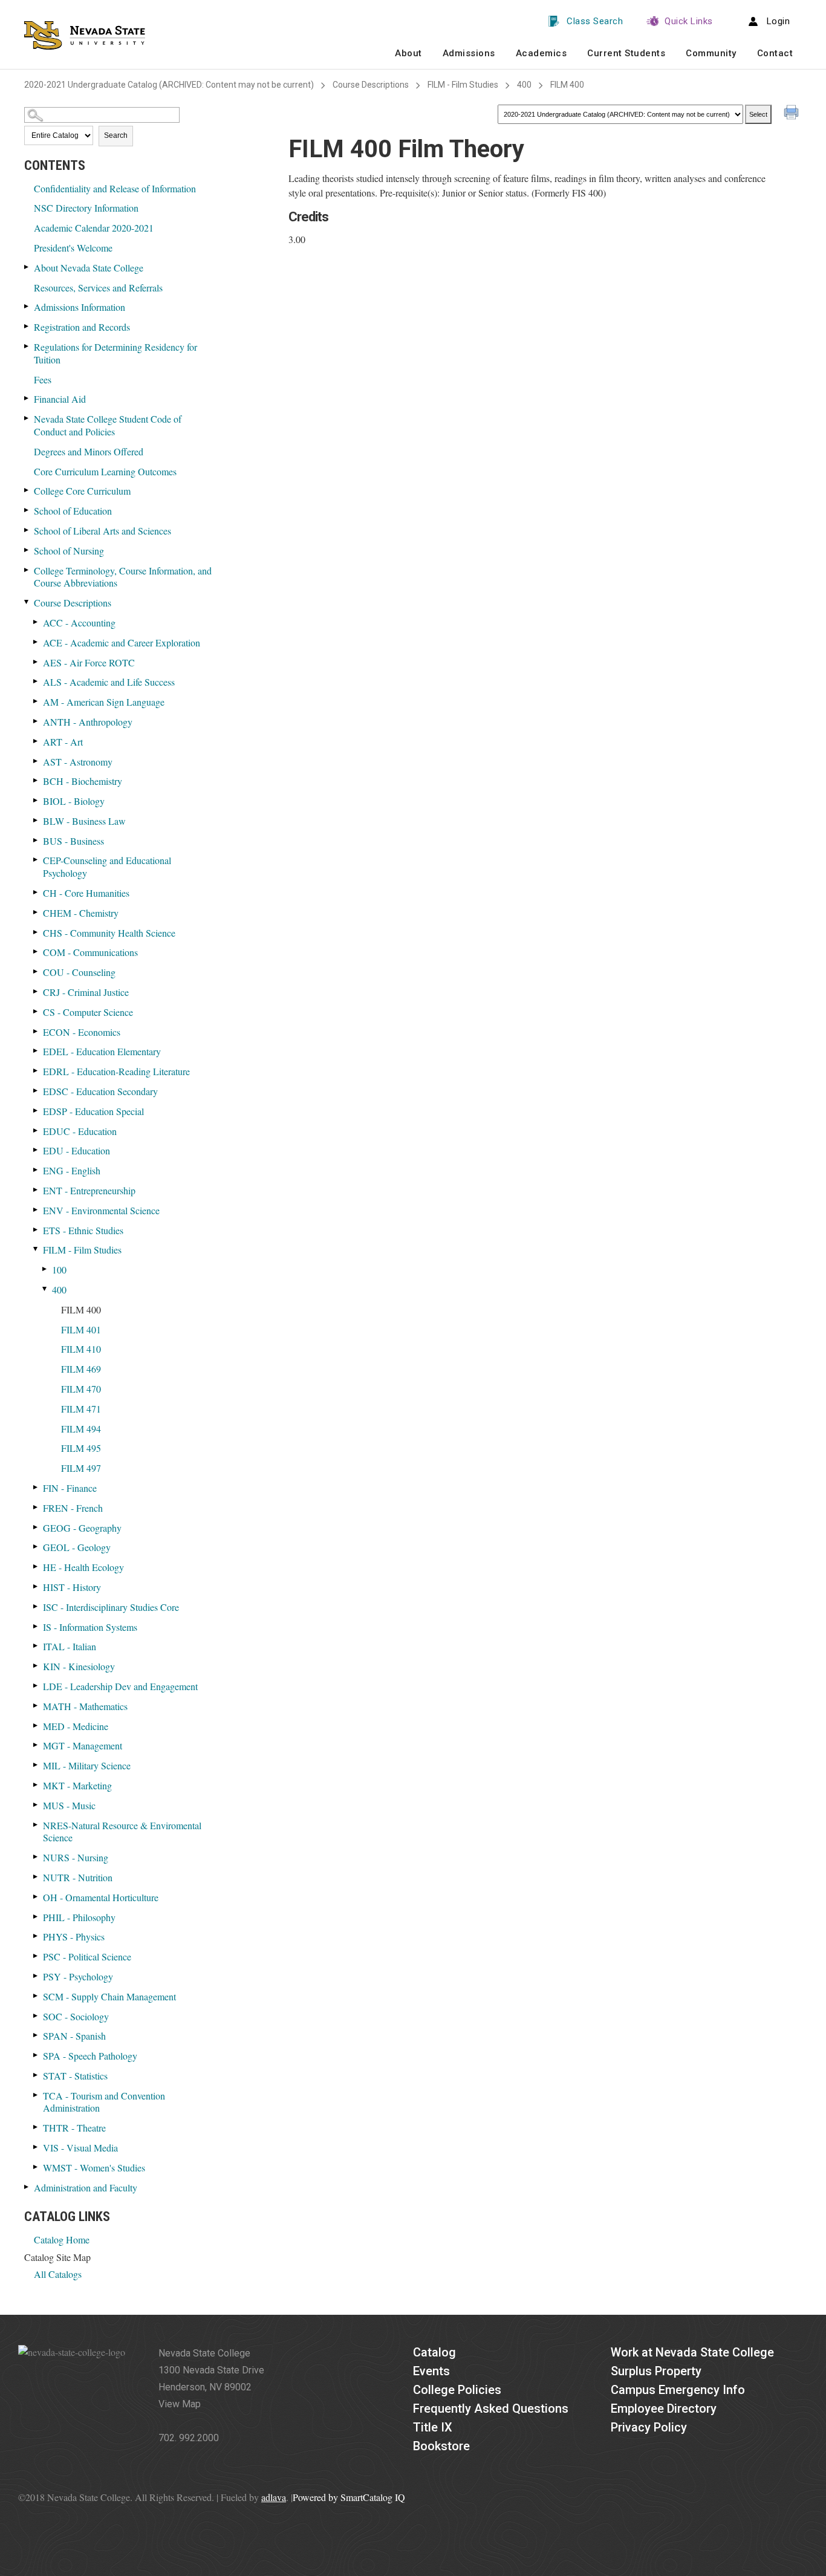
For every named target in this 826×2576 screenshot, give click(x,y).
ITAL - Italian (70, 1646)
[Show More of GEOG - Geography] (36, 1527)
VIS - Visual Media (80, 2148)
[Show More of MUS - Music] (36, 1805)
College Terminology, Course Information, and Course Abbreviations (123, 577)
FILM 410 (81, 1349)
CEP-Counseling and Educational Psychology (107, 867)
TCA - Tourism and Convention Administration (104, 2102)
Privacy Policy (649, 2427)
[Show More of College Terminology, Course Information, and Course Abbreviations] (27, 570)
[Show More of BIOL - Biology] (36, 800)
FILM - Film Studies (463, 85)
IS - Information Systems (90, 1627)
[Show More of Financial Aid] (27, 398)
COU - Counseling (79, 972)
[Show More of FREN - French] (36, 1507)
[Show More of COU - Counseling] (36, 971)
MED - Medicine (76, 1726)
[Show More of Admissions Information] (27, 306)
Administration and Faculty (86, 2187)
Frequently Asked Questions (491, 2408)
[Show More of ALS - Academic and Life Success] (36, 681)
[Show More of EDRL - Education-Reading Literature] (36, 1071)
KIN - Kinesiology (79, 1666)
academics (541, 53)
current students (626, 53)
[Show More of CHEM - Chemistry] (36, 912)
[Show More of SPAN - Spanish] (36, 2035)
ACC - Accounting (79, 623)
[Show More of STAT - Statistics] (36, 2075)
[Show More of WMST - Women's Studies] (36, 2167)
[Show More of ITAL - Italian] (36, 1646)
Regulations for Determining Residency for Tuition (115, 353)
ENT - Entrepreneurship (89, 1190)
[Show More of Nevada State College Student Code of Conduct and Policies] (27, 418)
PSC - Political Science (87, 1956)
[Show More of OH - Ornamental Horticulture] (36, 1897)
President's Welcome (73, 248)
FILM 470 (81, 1389)
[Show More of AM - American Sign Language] (36, 701)
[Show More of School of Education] (27, 510)
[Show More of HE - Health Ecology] (36, 1566)
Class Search (595, 21)
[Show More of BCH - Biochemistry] (36, 780)
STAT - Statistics (75, 2076)
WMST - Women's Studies (94, 2168)
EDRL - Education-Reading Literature (116, 1071)
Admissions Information (80, 307)
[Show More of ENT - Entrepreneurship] (36, 1190)
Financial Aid (60, 399)
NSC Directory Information (86, 208)
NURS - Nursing (76, 1857)
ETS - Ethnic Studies (83, 1230)
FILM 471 (81, 1409)
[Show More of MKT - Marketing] (36, 1785)
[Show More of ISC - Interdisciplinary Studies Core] (36, 1606)
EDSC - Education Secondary (100, 1091)
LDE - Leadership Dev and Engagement (120, 1686)
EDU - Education (76, 1150)
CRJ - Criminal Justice (86, 992)
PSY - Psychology (78, 1976)
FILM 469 (81, 1369)
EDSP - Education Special (93, 1111)
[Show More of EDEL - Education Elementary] (36, 1051)
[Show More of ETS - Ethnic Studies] (36, 1230)
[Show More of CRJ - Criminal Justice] (36, 991)
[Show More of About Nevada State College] (27, 267)
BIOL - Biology (74, 801)
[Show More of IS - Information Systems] (36, 1626)
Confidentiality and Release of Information (115, 188)
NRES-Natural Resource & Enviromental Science (122, 1832)
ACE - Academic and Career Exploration (122, 642)
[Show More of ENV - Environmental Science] (36, 1210)
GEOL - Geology (77, 1547)
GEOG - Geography (82, 1528)
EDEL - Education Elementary (102, 1051)
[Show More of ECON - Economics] (36, 1031)
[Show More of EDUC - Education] (36, 1130)
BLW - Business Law (84, 821)
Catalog (434, 2352)
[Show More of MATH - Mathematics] (36, 1706)
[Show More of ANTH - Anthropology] (36, 721)
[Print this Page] (793, 114)
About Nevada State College (89, 268)
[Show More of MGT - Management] (36, 1745)
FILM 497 (81, 1468)
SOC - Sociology (76, 2016)
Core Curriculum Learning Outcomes (105, 471)
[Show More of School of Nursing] (27, 550)
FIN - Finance (70, 1488)
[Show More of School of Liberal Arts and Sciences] (27, 530)
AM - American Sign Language (104, 702)
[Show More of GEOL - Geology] (36, 1547)
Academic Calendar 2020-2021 (94, 228)
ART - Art (63, 742)
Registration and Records (82, 327)
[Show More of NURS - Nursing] (36, 1857)
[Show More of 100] (45, 1269)
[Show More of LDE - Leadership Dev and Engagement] (36, 1686)
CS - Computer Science (88, 1012)
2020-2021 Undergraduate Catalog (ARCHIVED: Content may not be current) (169, 85)
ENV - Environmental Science (101, 1210)
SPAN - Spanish (74, 2036)
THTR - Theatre (74, 2128)
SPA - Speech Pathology (90, 2056)
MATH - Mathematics (85, 1706)
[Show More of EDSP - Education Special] (36, 1111)
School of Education (73, 511)
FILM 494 (81, 1429)
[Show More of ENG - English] (36, 1170)
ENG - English (72, 1170)
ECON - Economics (82, 1032)
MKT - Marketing (77, 1785)
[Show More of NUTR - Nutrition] (36, 1877)
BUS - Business (73, 841)
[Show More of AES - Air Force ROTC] (36, 662)
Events (431, 2371)
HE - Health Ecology (83, 1567)
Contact (775, 53)
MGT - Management (83, 1745)
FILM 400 (81, 1309)
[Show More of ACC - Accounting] (36, 622)
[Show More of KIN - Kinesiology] (36, 1666)
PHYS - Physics (74, 1937)
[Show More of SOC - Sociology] (36, 2016)
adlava (274, 2497)
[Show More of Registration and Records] (27, 326)
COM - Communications (90, 952)
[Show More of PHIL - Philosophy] (36, 1917)
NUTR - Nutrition (78, 1877)
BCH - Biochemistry (83, 781)
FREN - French (73, 1508)
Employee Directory (664, 2408)
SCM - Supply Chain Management (109, 1996)
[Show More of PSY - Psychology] (36, 1976)
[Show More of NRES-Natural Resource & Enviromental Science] (36, 1825)
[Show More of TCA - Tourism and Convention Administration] (36, 2095)
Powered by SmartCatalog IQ (349, 2497)
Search (116, 135)
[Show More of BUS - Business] (36, 840)
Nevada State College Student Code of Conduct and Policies (108, 425)
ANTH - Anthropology (88, 722)
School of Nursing (69, 551)
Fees (43, 379)
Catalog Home (62, 2239)
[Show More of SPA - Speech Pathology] (36, 2055)
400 (524, 85)
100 (59, 1270)
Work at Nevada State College (692, 2352)
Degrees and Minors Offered (89, 451)
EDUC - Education (80, 1131)
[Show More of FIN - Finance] (36, 1487)
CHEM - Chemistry (81, 913)
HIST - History (72, 1587)
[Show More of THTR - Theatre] (36, 2127)
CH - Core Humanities (86, 893)
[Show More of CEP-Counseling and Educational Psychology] (36, 860)
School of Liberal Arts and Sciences (102, 531)
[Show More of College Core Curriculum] (27, 490)
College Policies (457, 2390)
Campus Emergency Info (678, 2390)
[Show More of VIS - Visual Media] (36, 2147)
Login (779, 21)
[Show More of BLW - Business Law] (36, 820)
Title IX (433, 2427)
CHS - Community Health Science (109, 933)
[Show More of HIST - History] (36, 1586)
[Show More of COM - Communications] (36, 951)
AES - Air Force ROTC (89, 662)
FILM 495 (81, 1448)
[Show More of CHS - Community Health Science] (36, 932)
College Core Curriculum (82, 491)
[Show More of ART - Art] (36, 741)
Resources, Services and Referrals (98, 288)
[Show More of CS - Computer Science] (36, 1011)
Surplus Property (656, 2371)
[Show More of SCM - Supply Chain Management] (36, 1996)
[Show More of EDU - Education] (36, 1150)
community (711, 53)
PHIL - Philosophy (79, 1917)
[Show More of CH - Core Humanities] (36, 892)
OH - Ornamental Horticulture (101, 1897)
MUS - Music (69, 1805)
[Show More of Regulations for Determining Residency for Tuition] (27, 346)
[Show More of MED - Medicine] (36, 1725)
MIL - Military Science (87, 1765)
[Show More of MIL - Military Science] (36, 1765)
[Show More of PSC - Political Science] (36, 1956)
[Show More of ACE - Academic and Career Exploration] (36, 642)
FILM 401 (81, 1329)
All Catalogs (58, 2274)
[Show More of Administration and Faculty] (27, 2187)
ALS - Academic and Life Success (109, 682)
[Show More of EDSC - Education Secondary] (36, 1091)
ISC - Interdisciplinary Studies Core (111, 1607)
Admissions (469, 53)
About (408, 53)
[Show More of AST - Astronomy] (36, 761)
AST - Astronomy (78, 762)
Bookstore (441, 2446)
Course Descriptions (371, 85)
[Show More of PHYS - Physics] (36, 1936)
